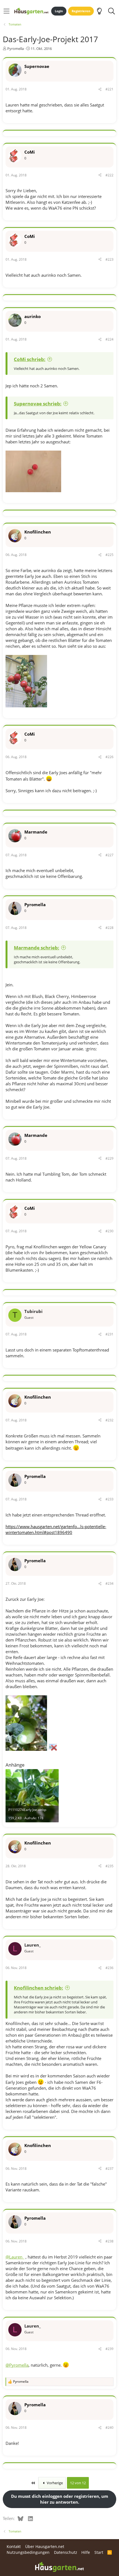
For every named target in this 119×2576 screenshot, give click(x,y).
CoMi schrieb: (30, 359)
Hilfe (86, 2552)
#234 (109, 1583)
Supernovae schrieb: (38, 404)
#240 (109, 2428)
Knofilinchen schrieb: (38, 1988)
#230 (109, 1231)
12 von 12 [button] (78, 2483)
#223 (109, 259)
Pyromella (15, 49)
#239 (109, 2349)
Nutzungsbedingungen (28, 2552)
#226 (109, 757)
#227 (109, 855)
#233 (109, 1499)
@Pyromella (17, 2365)
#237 (109, 2169)
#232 (109, 1420)
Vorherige (54, 2483)
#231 (109, 1334)
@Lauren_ (15, 2257)
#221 (109, 89)
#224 (109, 339)
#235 (109, 1866)
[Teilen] (100, 89)
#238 (109, 2241)
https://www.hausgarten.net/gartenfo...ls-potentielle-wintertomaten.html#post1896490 (56, 1529)
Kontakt (14, 2546)
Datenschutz (66, 2552)
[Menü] (7, 11)
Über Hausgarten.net (45, 2546)
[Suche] (111, 11)
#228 (109, 928)
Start (99, 2552)
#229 (109, 1158)
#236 (109, 1968)
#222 (109, 175)
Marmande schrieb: (37, 948)
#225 (109, 555)
